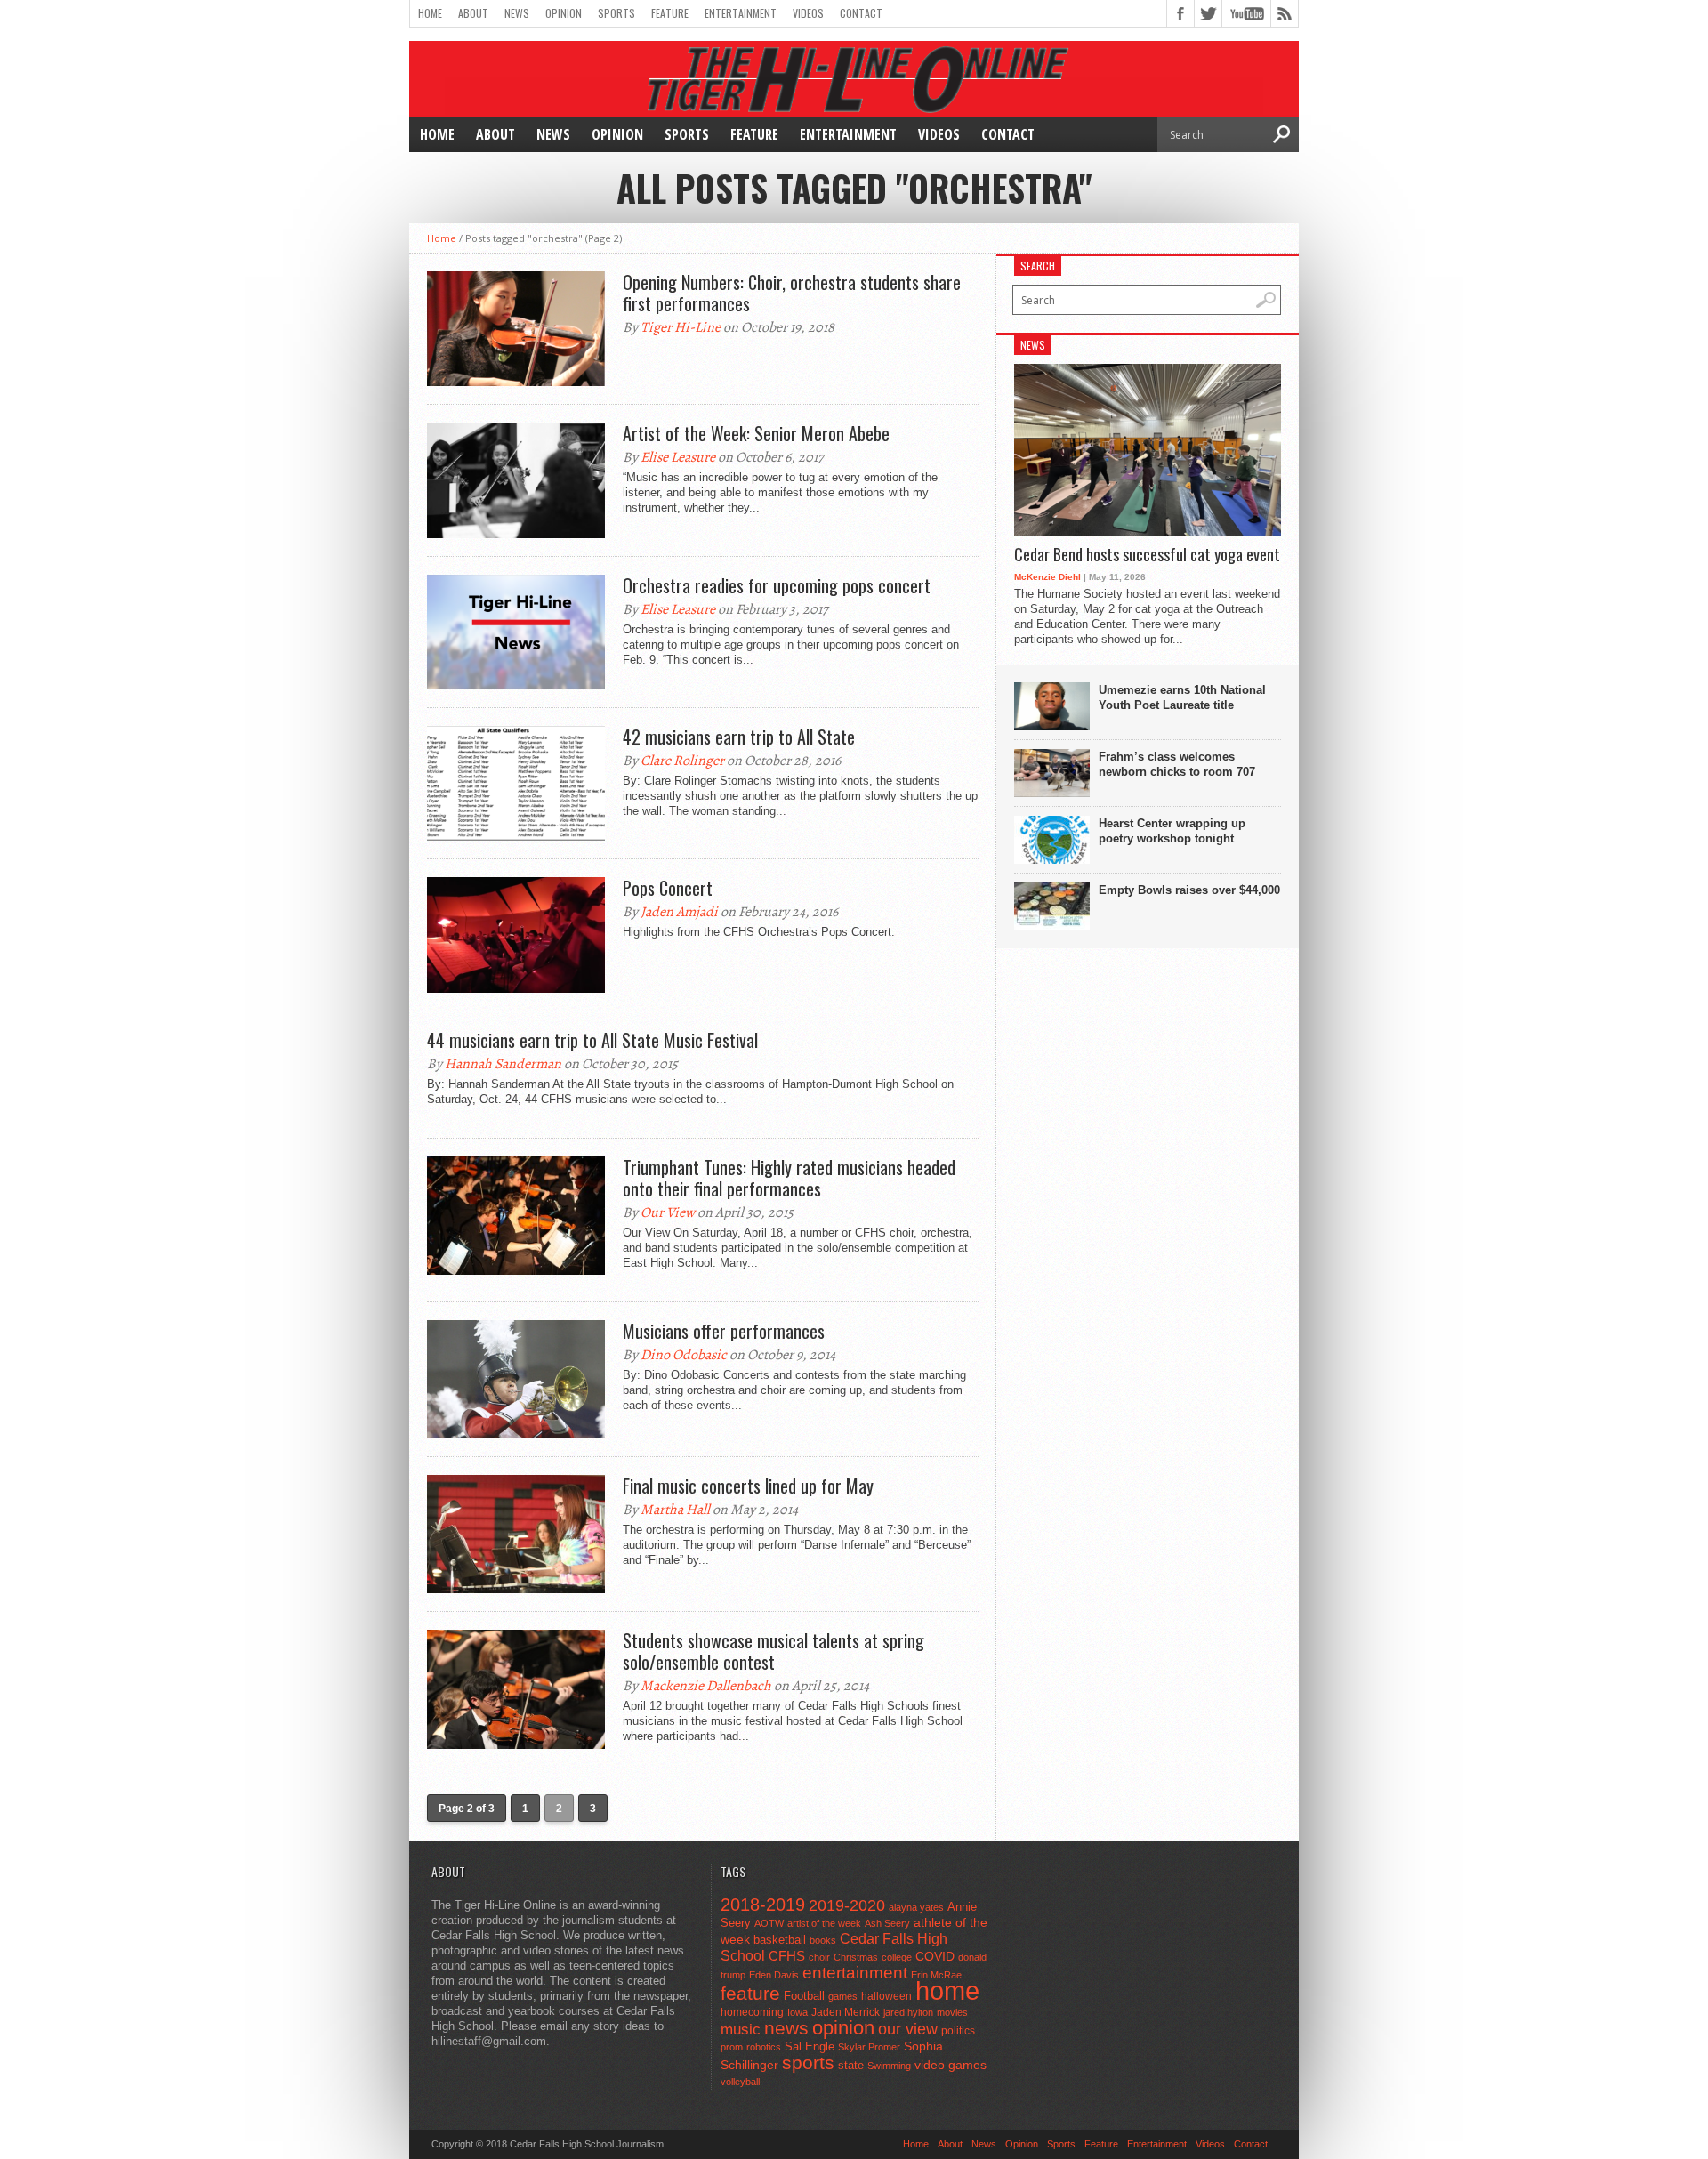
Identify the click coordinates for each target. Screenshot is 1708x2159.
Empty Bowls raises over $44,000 (1189, 890)
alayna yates (916, 1907)
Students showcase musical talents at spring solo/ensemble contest (773, 1651)
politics (958, 2031)
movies (952, 2012)
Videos (808, 13)
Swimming (889, 2066)
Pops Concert (668, 888)
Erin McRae (936, 1975)
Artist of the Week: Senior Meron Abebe (756, 433)
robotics (764, 2047)
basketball (780, 1940)
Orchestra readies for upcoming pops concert (777, 585)
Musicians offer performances (724, 1331)
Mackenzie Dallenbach (706, 1686)
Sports (616, 13)
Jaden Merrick (846, 2012)
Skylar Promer (869, 2047)
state (851, 2065)
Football (804, 1996)
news (786, 2028)
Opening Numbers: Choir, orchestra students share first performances (792, 293)
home (947, 1990)
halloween (886, 1996)
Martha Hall (675, 1510)
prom (732, 2047)
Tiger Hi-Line (681, 327)
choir (819, 1957)
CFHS (787, 1956)
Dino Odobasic (684, 1355)
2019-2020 (847, 1905)
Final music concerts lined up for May (748, 1486)
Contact (861, 13)
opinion (843, 2028)
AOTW (769, 1923)
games (843, 1996)
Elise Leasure (678, 457)
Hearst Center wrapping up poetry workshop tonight (1172, 831)
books (823, 1940)
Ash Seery (887, 1923)
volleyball (740, 2082)
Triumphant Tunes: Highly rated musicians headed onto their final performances (789, 1178)
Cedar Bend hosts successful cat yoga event (1147, 555)
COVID (935, 1956)
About (473, 13)
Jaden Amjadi (679, 912)
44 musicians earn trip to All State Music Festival (592, 1040)
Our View (668, 1212)
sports (808, 2062)
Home (430, 13)
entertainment (855, 1973)
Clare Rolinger (682, 761)
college (897, 1957)
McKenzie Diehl (1047, 577)
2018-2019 (763, 1905)
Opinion (564, 13)
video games (951, 2065)
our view (908, 2029)
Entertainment (741, 13)
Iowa (798, 2012)
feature (750, 1993)
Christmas (856, 1957)
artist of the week (824, 1923)
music (741, 2030)
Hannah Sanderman (503, 1064)
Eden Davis (774, 1975)
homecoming (752, 2012)
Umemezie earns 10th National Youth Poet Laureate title (1182, 697)
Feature (670, 13)
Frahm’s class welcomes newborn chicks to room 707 (1177, 764)
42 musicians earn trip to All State (739, 737)
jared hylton (908, 2012)
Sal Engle (810, 2046)
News (517, 13)
